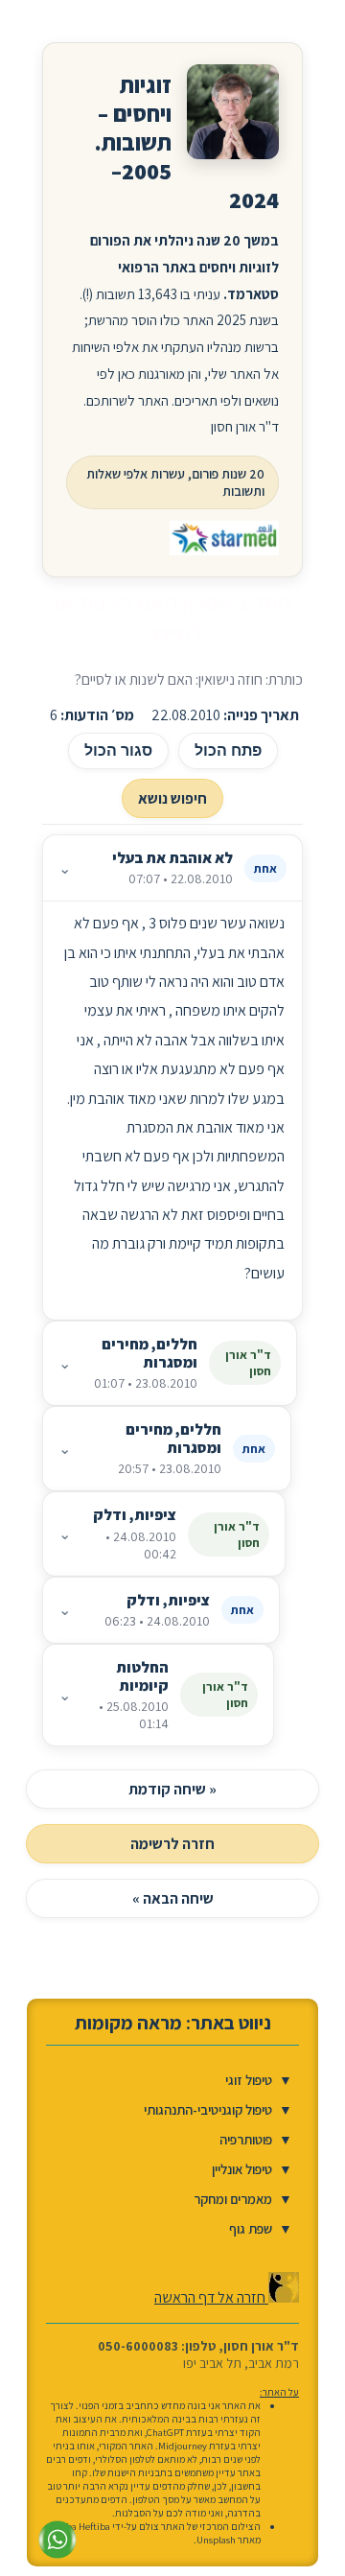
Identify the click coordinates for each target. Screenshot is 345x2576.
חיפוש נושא (172, 798)
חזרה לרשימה (172, 1844)
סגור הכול (118, 750)
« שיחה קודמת (172, 1789)
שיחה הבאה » (173, 1898)
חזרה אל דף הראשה (211, 2297)
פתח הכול (228, 750)
